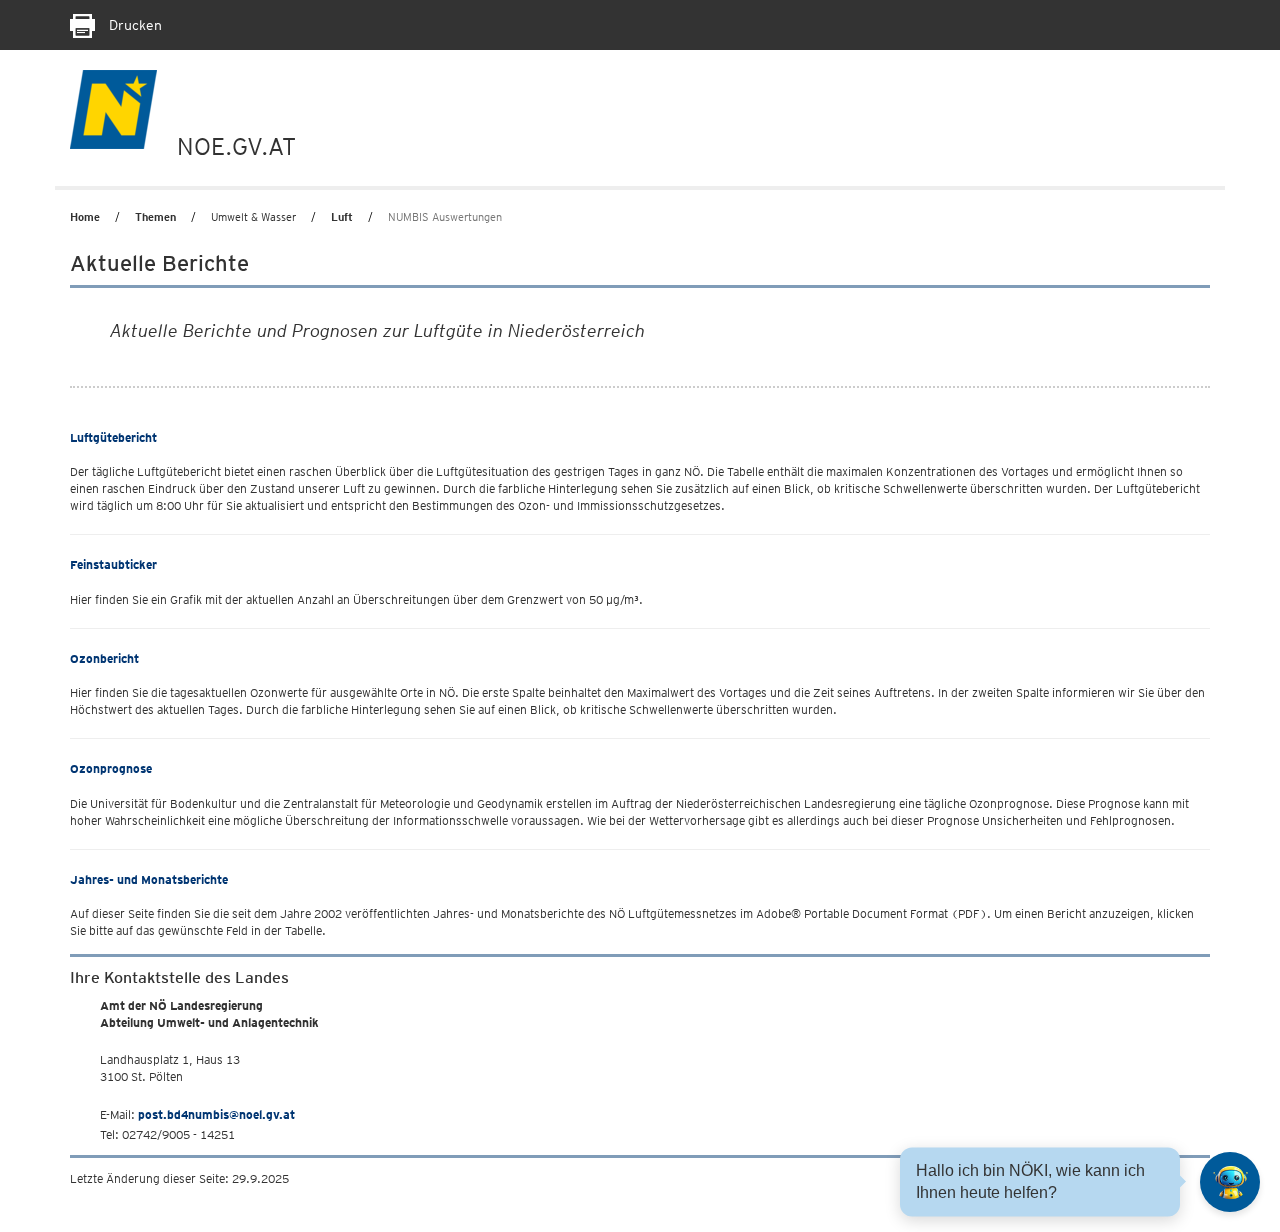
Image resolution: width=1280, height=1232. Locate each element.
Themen (155, 217)
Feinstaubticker (113, 564)
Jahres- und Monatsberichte (149, 879)
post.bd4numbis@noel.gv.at (216, 1114)
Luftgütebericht (113, 437)
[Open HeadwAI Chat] (1230, 1182)
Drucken (133, 25)
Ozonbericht (104, 658)
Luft (342, 217)
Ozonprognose (111, 768)
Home (85, 217)
